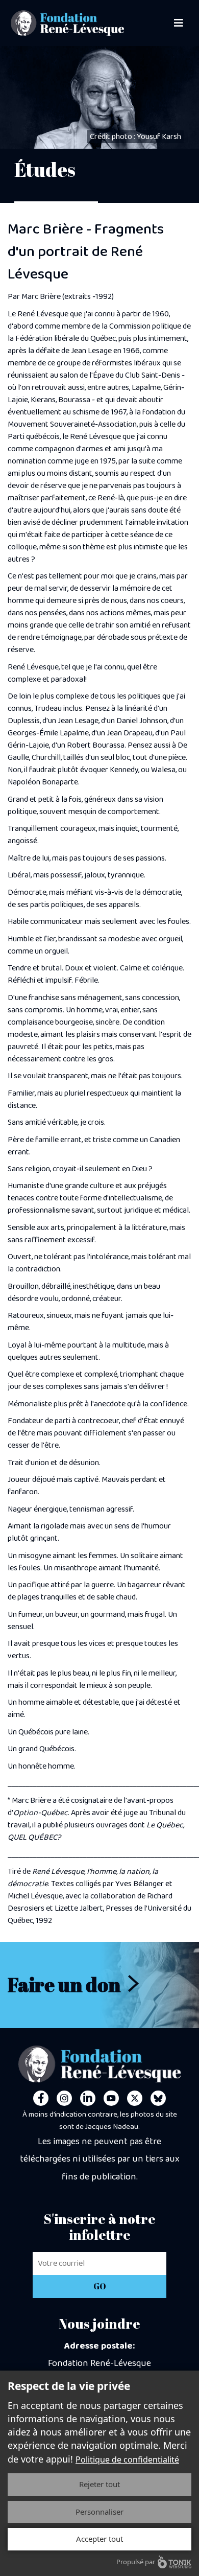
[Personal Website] (158, 2098)
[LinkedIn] (88, 2098)
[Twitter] (135, 2098)
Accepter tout (99, 2539)
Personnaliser (99, 2512)
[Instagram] (64, 2098)
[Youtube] (111, 2098)
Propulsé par (136, 2562)
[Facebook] (41, 2098)
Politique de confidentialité (127, 2459)
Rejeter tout (99, 2484)
